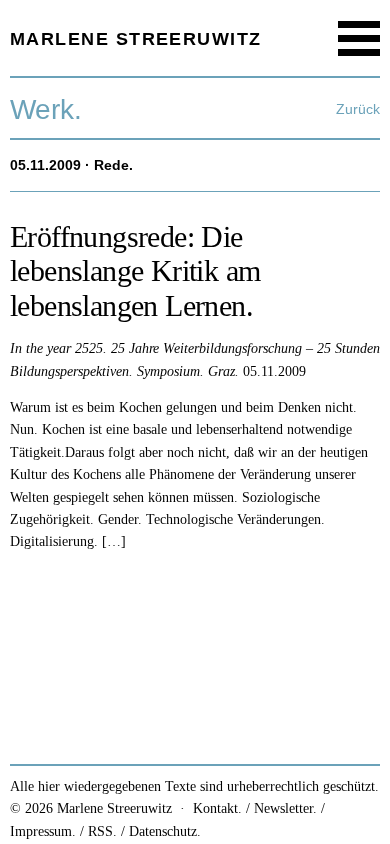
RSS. (102, 831)
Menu (359, 38)
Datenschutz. (165, 831)
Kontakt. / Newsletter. (255, 808)
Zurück (358, 109)
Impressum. (43, 831)
